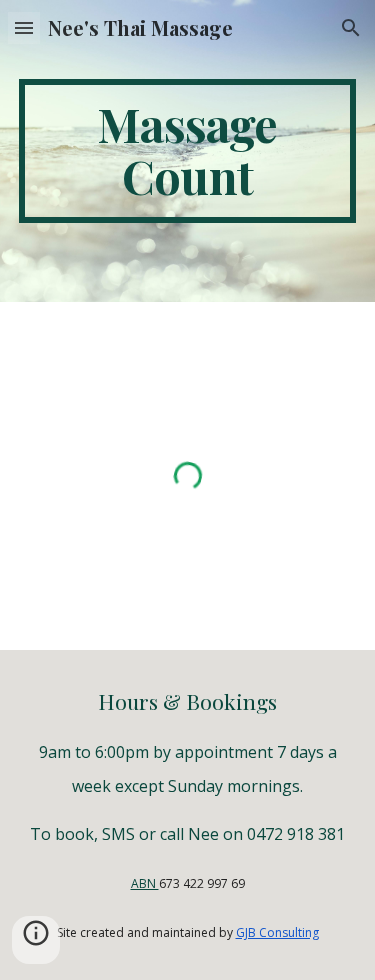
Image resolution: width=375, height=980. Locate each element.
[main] (188, 151)
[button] (24, 27)
